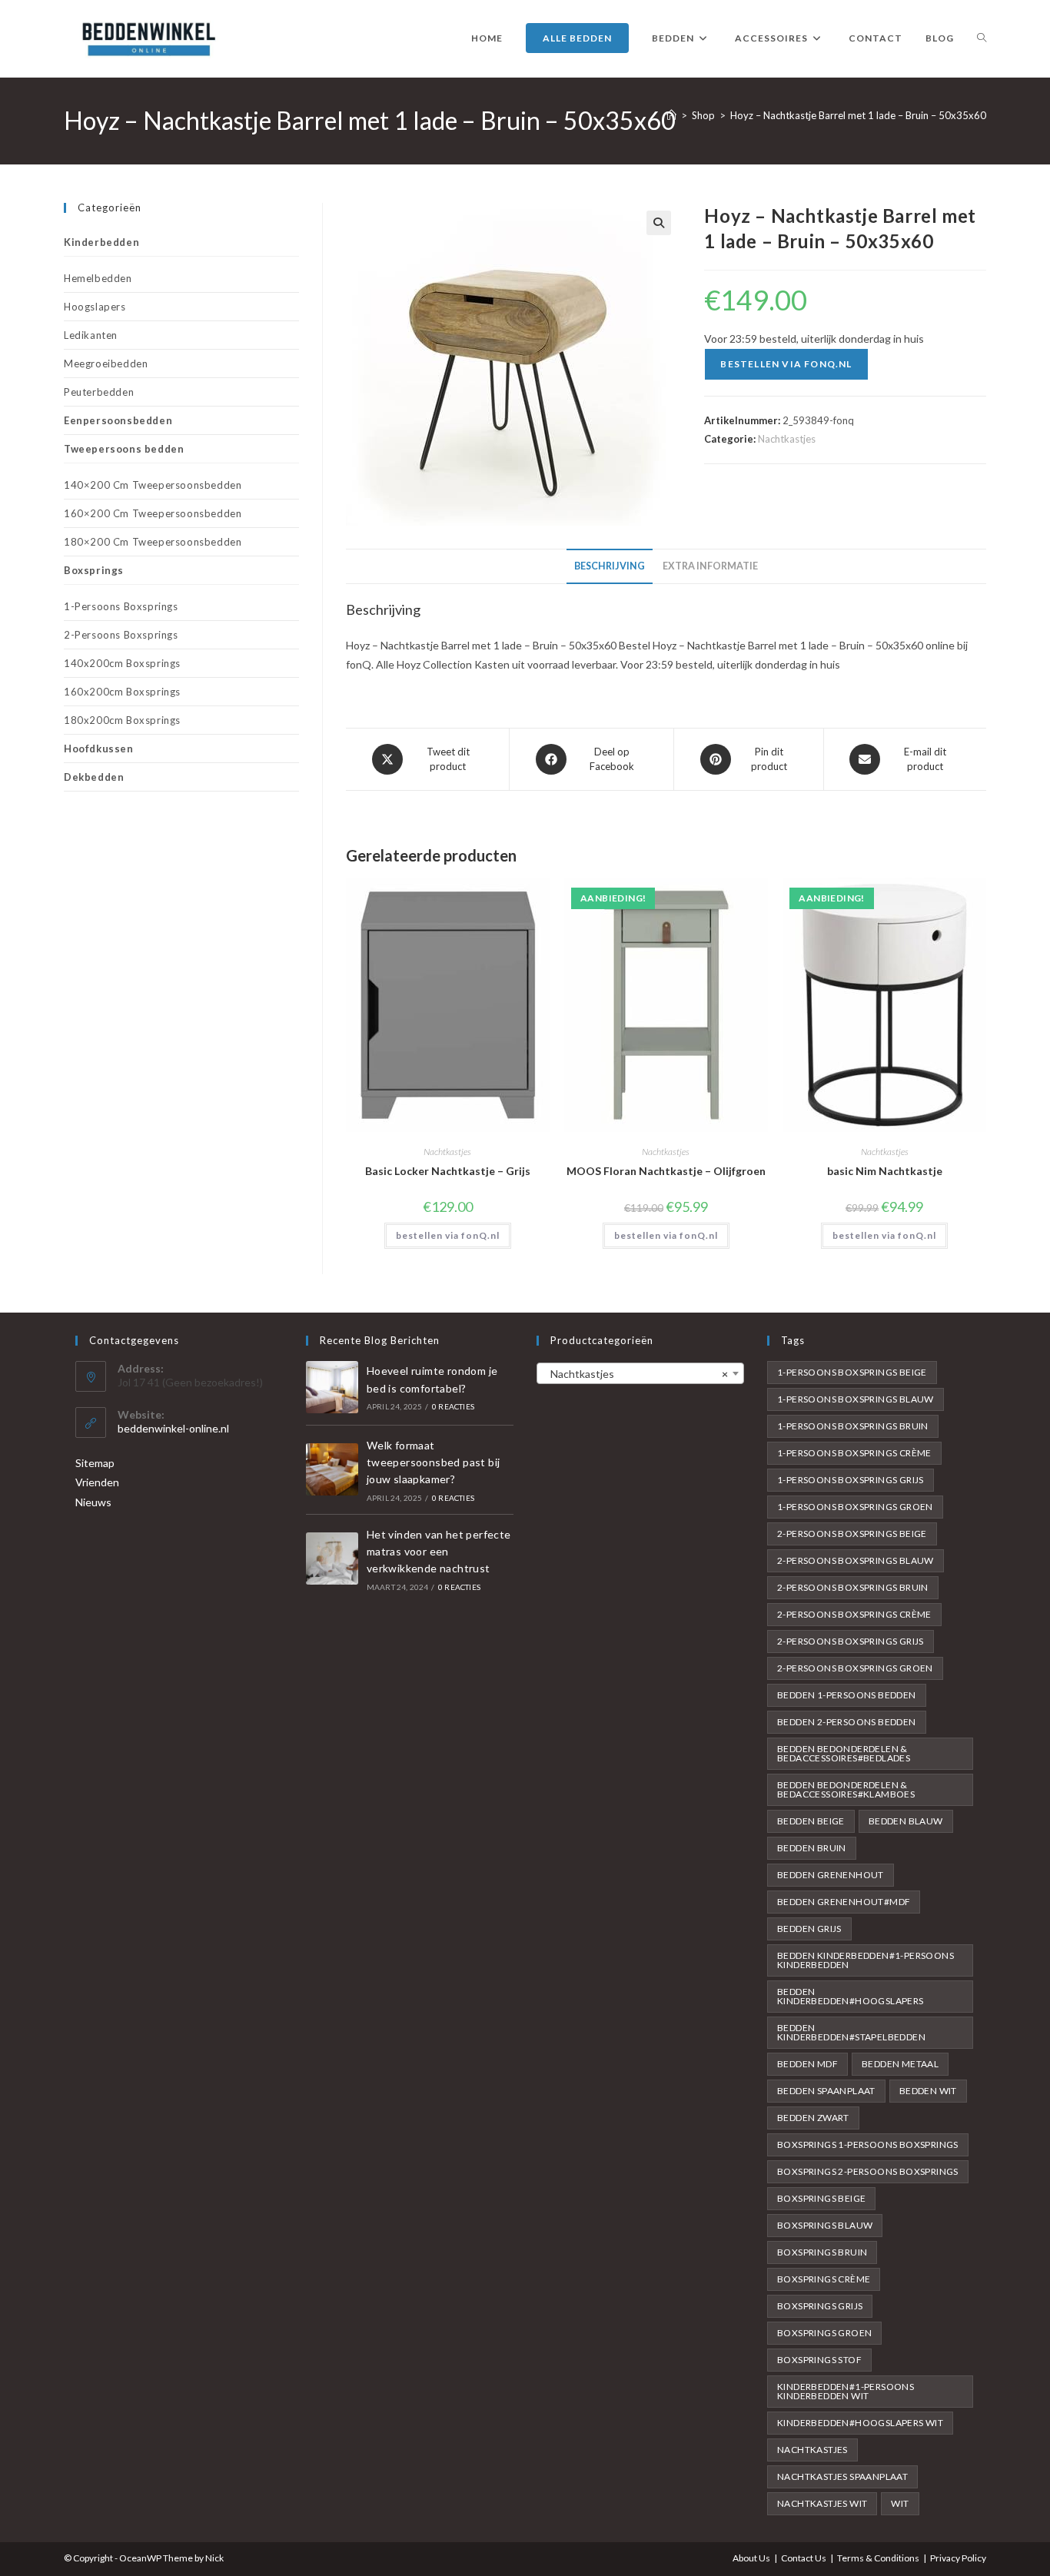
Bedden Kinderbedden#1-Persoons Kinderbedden (866, 1960)
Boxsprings (94, 570)
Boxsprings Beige (821, 2198)
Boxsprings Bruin (822, 2252)
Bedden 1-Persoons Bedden (847, 1695)
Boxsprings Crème (824, 2279)
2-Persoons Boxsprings (121, 635)
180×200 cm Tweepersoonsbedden (153, 542)
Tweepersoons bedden (124, 449)
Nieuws (93, 1502)
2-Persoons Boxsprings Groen (855, 1668)
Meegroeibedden (106, 363)
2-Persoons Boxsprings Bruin (853, 1587)
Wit (900, 2503)
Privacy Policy (958, 2558)
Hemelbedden (98, 278)
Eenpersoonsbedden (118, 420)
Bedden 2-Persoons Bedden (847, 1722)
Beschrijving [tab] (610, 566)
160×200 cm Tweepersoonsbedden (153, 513)
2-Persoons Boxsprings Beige (852, 1534)
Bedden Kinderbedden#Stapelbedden (851, 2032)
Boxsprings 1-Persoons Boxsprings (868, 2144)
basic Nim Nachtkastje (885, 1171)
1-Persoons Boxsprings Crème (854, 1453)
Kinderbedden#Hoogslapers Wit (860, 2423)
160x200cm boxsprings (122, 692)
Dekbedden (94, 777)
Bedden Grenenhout (831, 1875)
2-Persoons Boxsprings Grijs (851, 1641)
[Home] (671, 115)
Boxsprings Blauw (825, 2225)
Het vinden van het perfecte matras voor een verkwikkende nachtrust (439, 1552)
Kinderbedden (101, 242)
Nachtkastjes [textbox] (636, 1374)
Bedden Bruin (812, 1848)
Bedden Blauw (906, 1821)
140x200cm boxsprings (122, 663)
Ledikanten (91, 335)
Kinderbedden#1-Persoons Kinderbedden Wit (846, 2391)
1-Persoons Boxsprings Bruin (853, 1426)
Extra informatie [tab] (710, 566)
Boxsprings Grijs (820, 2306)
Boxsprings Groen (824, 2333)
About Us (751, 2558)
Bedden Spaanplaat (826, 2091)
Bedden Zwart (813, 2118)
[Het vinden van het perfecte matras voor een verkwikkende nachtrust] (332, 1559)
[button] (659, 223)
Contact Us (804, 2558)
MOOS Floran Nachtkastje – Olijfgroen (666, 1171)
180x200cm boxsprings (122, 720)
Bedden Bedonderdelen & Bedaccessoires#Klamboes (846, 1789)
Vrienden (97, 1482)
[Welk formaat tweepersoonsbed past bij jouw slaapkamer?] (332, 1469)
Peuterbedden (99, 392)
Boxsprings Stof (819, 2360)
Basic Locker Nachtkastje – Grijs (448, 1171)
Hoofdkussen (99, 749)
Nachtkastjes (787, 439)
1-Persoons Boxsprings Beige (852, 1372)
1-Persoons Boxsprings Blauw (856, 1399)
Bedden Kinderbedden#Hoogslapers (851, 1996)
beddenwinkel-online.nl (173, 1428)
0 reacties (453, 1406)
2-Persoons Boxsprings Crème (854, 1614)
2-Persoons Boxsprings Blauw (856, 1560)
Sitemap (95, 1463)
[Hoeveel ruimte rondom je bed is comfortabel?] (332, 1387)
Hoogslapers (95, 307)
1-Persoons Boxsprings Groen (855, 1507)
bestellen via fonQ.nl (786, 364)
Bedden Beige (811, 1821)
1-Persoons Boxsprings (121, 606)
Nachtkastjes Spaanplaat (842, 2476)
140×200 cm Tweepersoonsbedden (153, 485)
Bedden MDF (807, 2064)
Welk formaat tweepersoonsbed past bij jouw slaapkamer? (434, 1462)
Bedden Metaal (900, 2064)
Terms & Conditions (878, 2558)
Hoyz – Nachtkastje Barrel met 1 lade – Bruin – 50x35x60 (858, 115)
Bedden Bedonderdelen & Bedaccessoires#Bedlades (844, 1753)
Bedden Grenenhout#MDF (844, 1902)
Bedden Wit (928, 2091)
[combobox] (640, 1373)
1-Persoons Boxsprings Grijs (851, 1480)
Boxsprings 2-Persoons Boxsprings (868, 2171)
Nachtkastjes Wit (822, 2503)
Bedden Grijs (809, 1929)
